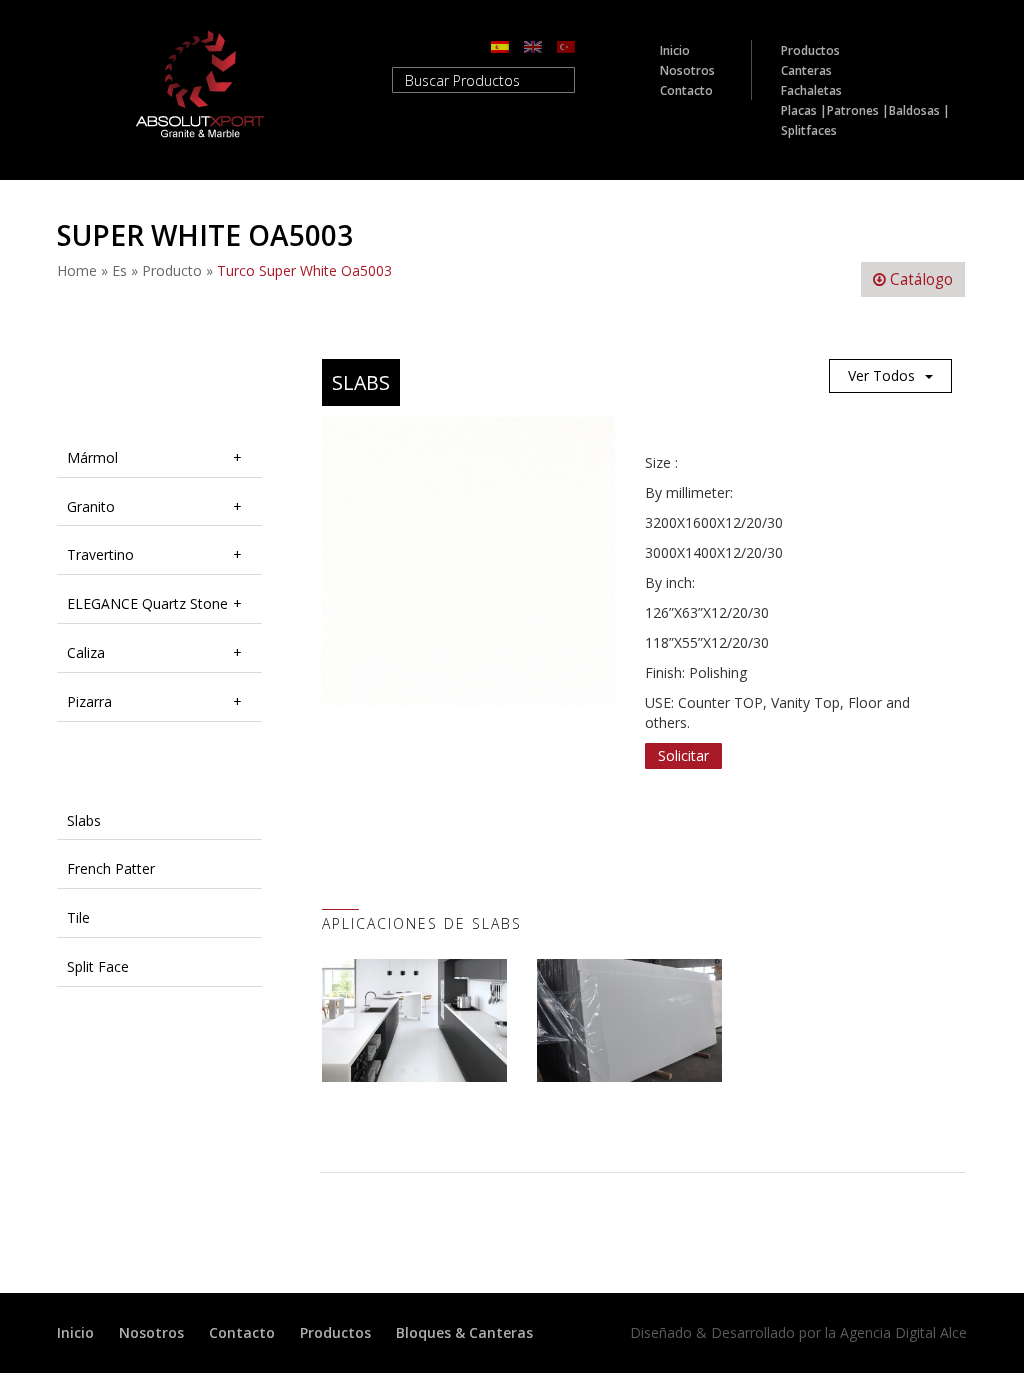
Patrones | (858, 110)
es (119, 270)
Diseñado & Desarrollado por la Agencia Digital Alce (798, 1332)
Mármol (92, 457)
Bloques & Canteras (464, 1332)
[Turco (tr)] (566, 45)
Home (77, 270)
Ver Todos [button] (881, 375)
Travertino (100, 554)
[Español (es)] (500, 45)
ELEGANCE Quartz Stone (147, 603)
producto (172, 270)
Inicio (675, 50)
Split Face (98, 966)
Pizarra (89, 701)
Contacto (686, 90)
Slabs (84, 820)
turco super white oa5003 (304, 270)
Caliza (86, 652)
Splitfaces (809, 130)
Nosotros (687, 70)
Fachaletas (811, 90)
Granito (91, 506)
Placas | (804, 110)
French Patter (111, 868)
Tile (78, 917)
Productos (810, 50)
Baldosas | (919, 110)
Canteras (806, 70)
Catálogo (919, 279)
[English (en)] (533, 45)
